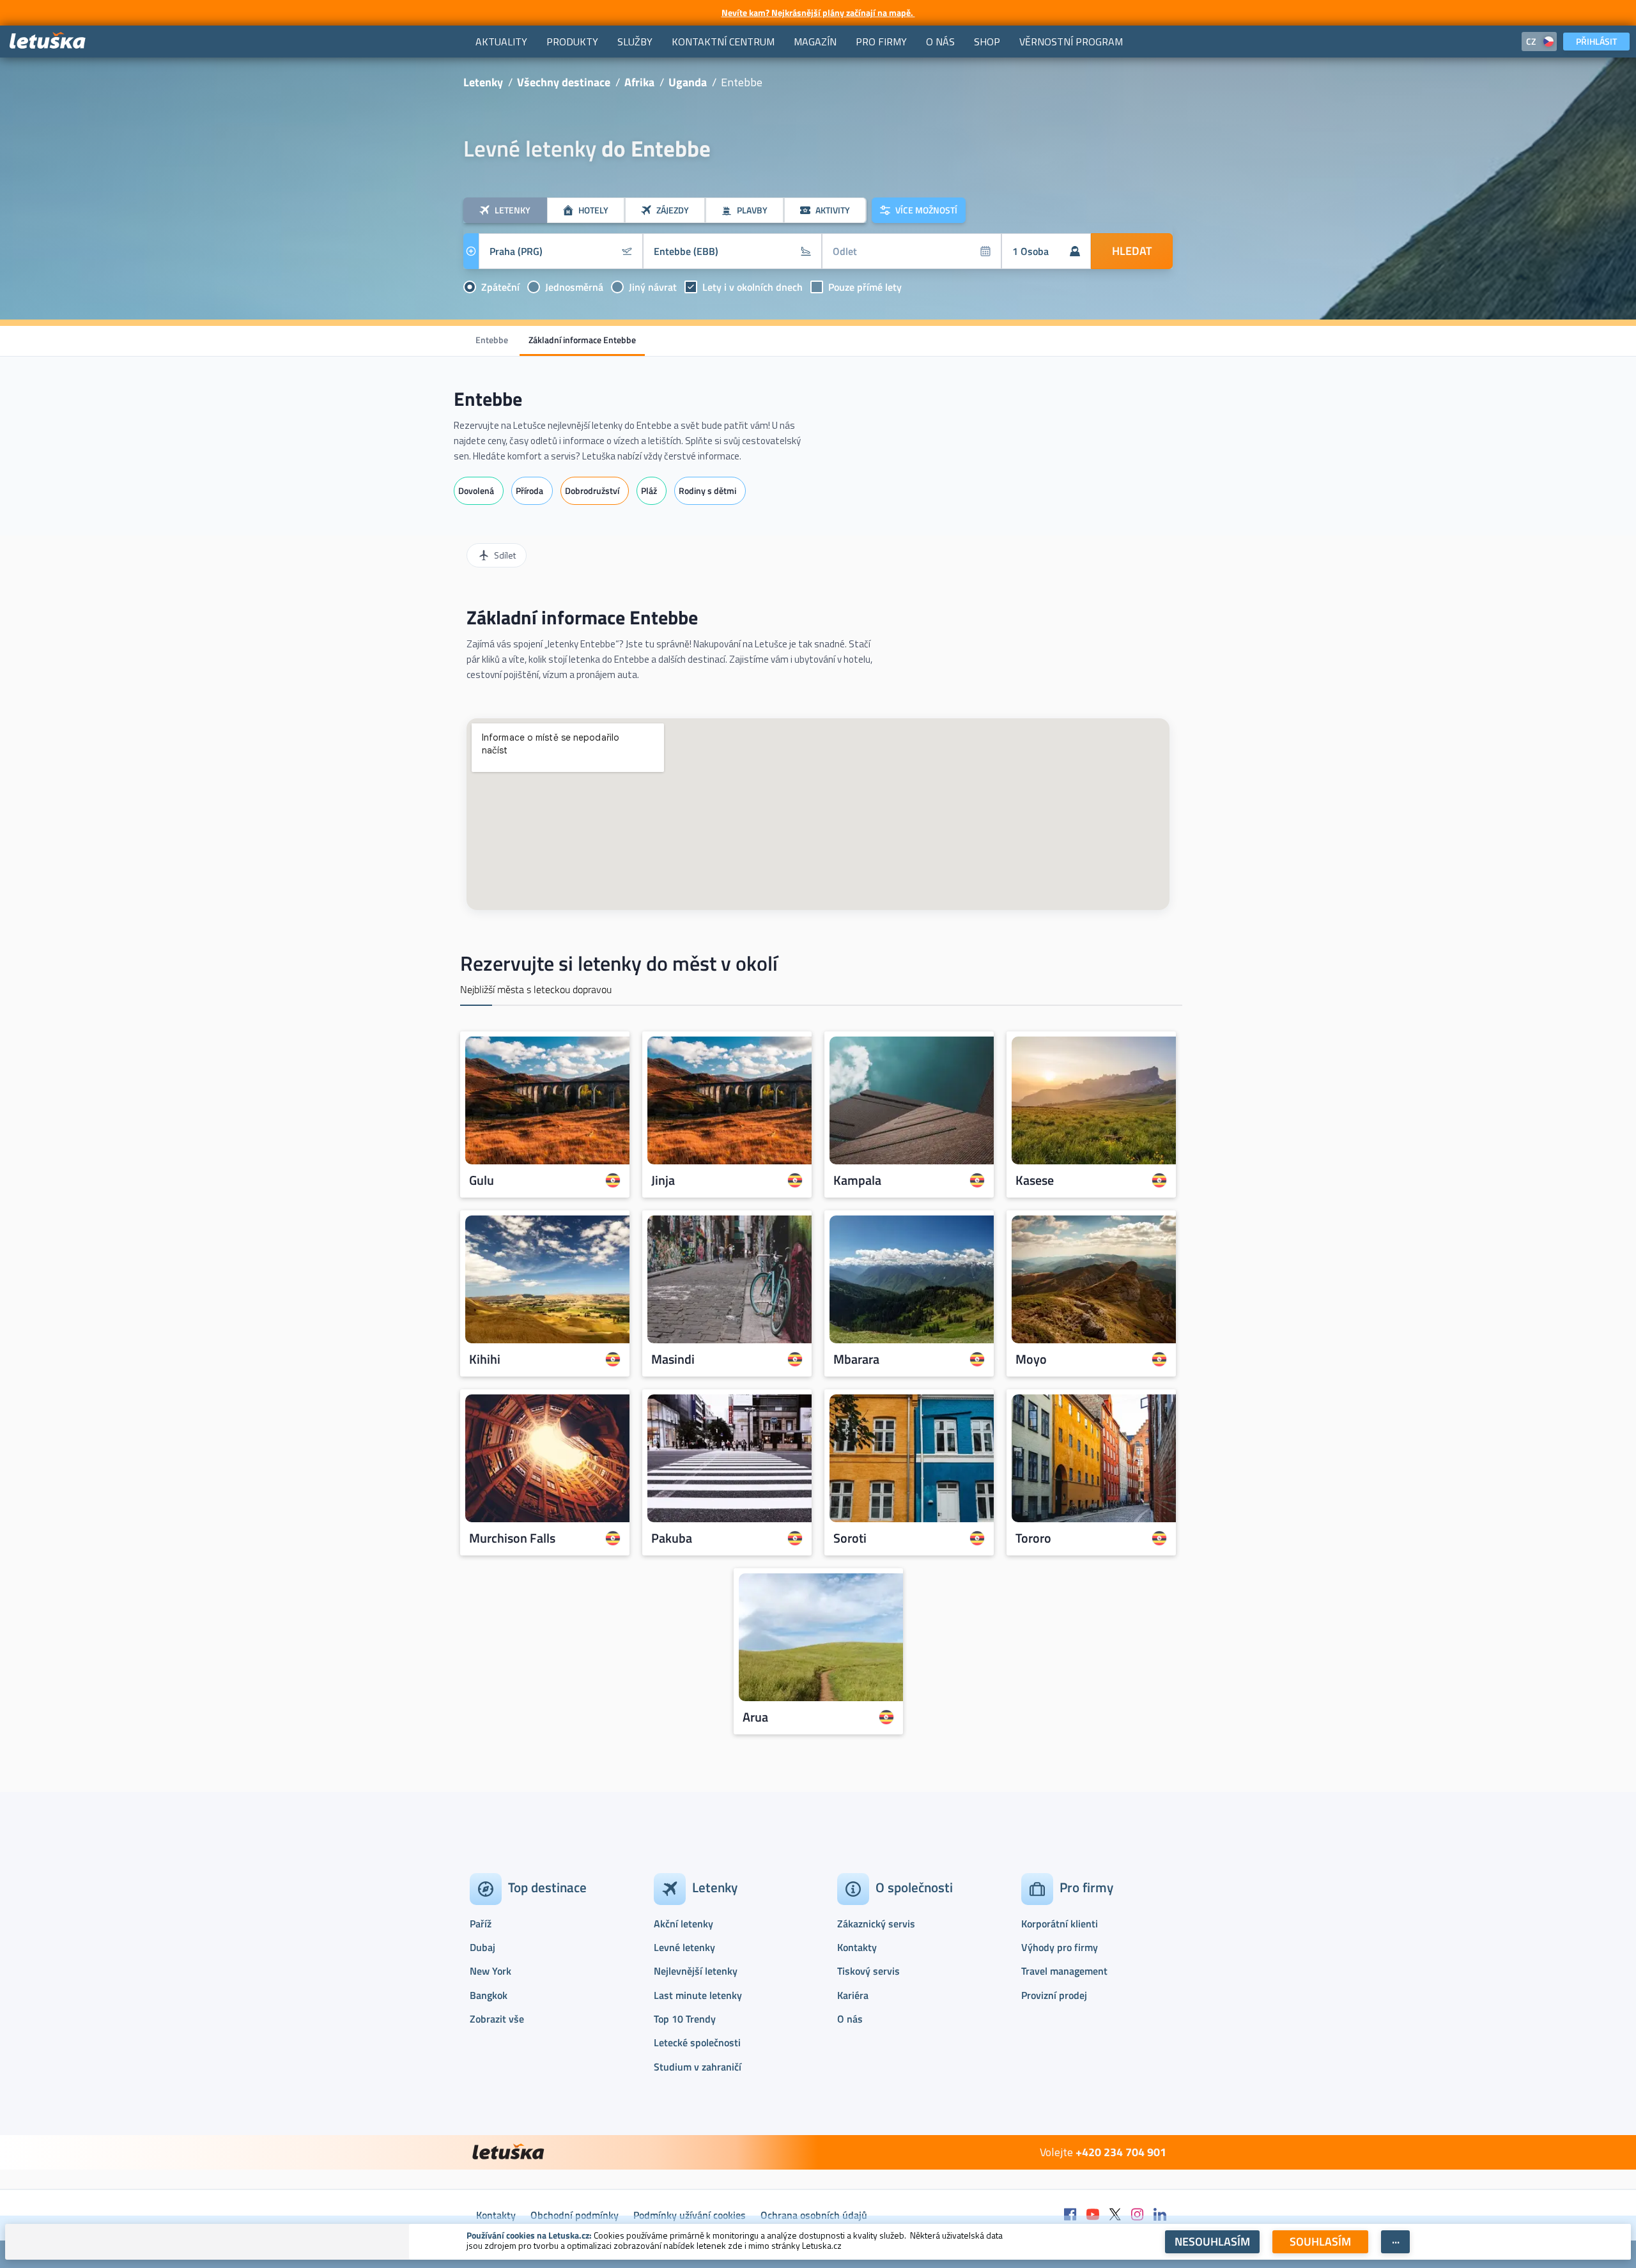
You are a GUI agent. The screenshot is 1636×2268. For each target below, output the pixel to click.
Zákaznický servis (876, 1924)
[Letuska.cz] (48, 41)
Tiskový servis (868, 1971)
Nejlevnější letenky (696, 1971)
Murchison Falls (512, 1538)
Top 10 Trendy (685, 2019)
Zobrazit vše (497, 2019)
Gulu (482, 1180)
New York (490, 1971)
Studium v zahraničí (698, 2067)
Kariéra (853, 1995)
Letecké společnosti (697, 2042)
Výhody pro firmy (1060, 1947)
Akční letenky (683, 1924)
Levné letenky (684, 1947)
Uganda (688, 82)
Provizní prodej (1054, 1995)
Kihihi (485, 1359)
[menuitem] (501, 42)
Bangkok (489, 1995)
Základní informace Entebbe (582, 340)
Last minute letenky (698, 1995)
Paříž (481, 1924)
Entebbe (492, 340)
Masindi (673, 1359)
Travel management (1064, 1971)
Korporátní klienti (1060, 1924)
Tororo (1033, 1538)
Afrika (639, 82)
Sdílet (505, 555)
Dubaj (482, 1947)
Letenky (483, 82)
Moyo (1031, 1359)
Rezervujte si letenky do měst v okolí (619, 963)
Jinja (663, 1180)
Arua (755, 1717)
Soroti (850, 1538)
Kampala (857, 1180)
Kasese (1035, 1180)
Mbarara (856, 1359)
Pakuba (672, 1538)
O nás (850, 2019)
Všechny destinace (564, 82)
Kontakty (857, 1947)
